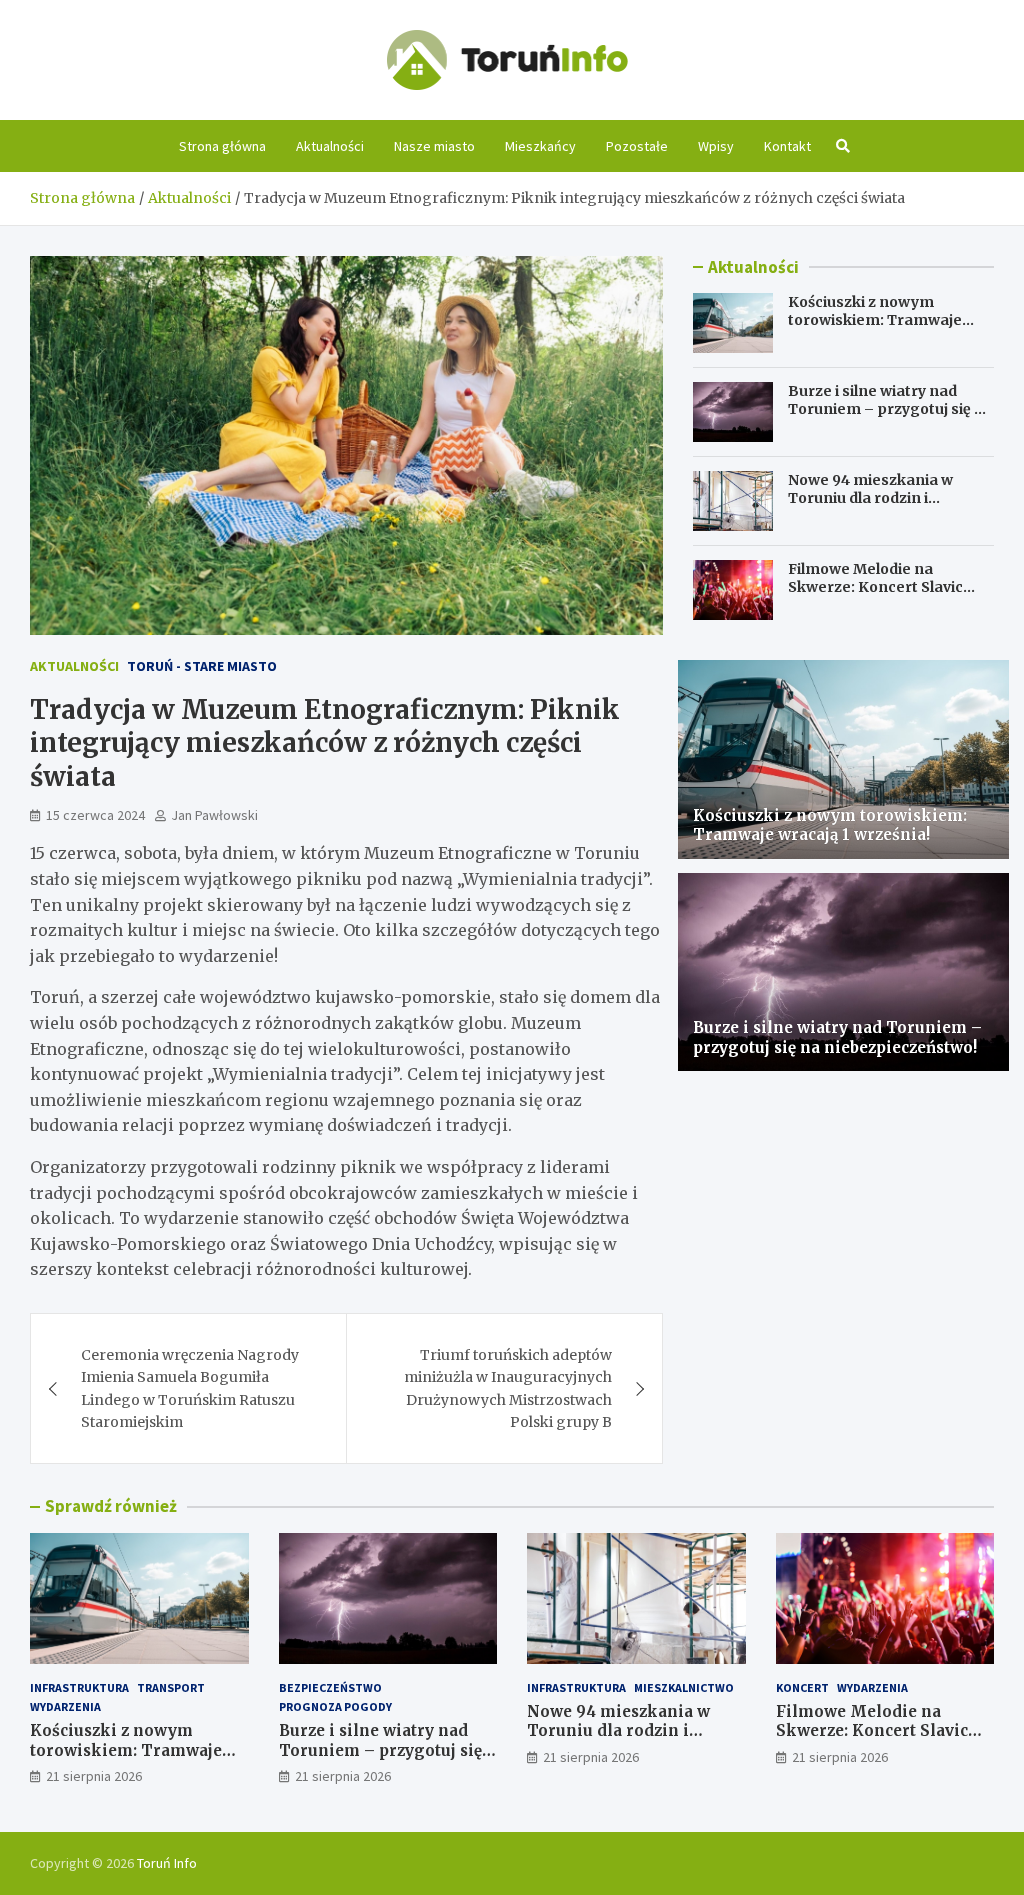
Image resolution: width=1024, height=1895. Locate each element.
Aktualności (330, 146)
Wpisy (716, 146)
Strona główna (222, 146)
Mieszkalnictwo (684, 1687)
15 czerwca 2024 (95, 815)
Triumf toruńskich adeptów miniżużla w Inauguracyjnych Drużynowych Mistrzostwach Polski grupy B (508, 1388)
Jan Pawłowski (214, 815)
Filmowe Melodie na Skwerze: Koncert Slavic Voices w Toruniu (875, 587)
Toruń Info (167, 1863)
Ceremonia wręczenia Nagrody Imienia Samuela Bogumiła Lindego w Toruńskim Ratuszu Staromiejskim (190, 1388)
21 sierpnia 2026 (94, 1776)
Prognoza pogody (335, 1706)
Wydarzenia (65, 1706)
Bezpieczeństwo (330, 1687)
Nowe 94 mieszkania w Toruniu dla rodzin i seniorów (870, 498)
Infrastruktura (79, 1687)
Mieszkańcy (540, 146)
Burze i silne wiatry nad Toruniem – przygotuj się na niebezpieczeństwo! (890, 409)
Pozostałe (637, 146)
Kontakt (787, 146)
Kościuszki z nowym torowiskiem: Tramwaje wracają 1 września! (875, 320)
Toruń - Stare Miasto (202, 666)
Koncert (802, 1687)
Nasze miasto (434, 146)
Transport (171, 1687)
